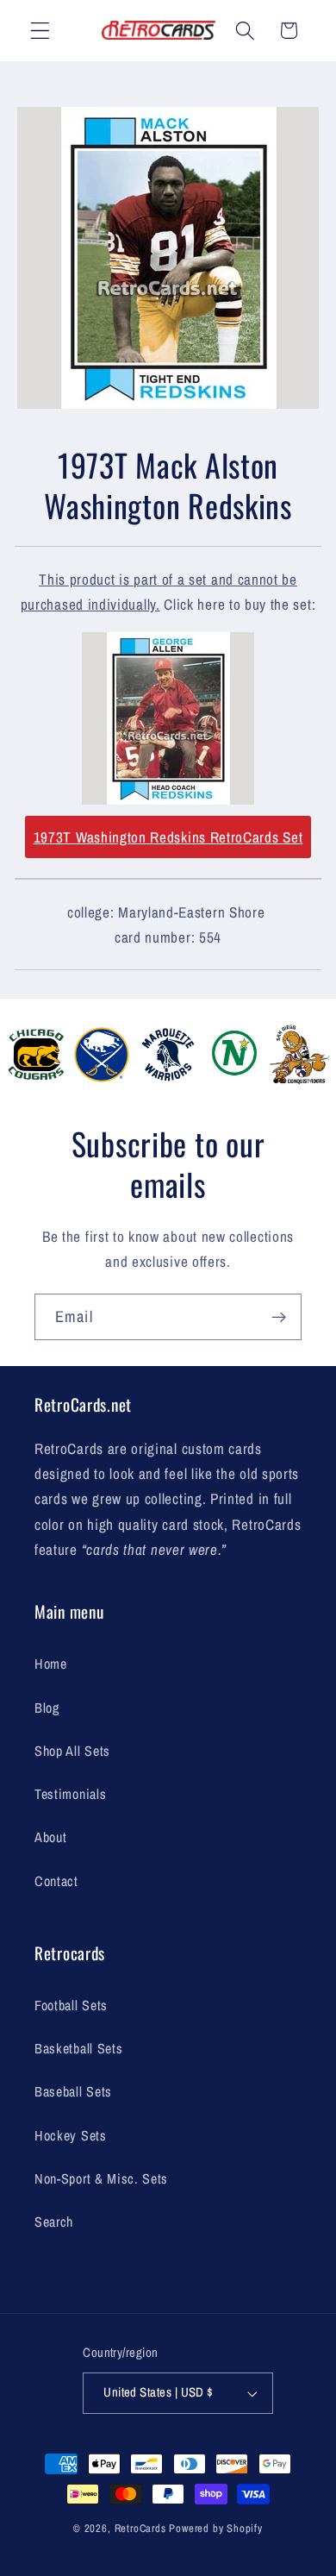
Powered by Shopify (216, 2528)
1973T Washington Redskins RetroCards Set (168, 837)
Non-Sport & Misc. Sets (101, 2178)
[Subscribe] (279, 1317)
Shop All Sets (72, 1751)
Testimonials (70, 1794)
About (50, 1837)
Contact (56, 1881)
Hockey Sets (71, 2135)
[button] (40, 31)
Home (51, 1664)
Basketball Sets (78, 2048)
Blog (47, 1708)
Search (54, 2222)
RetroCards (140, 2528)
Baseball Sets (73, 2091)
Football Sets (71, 2005)
